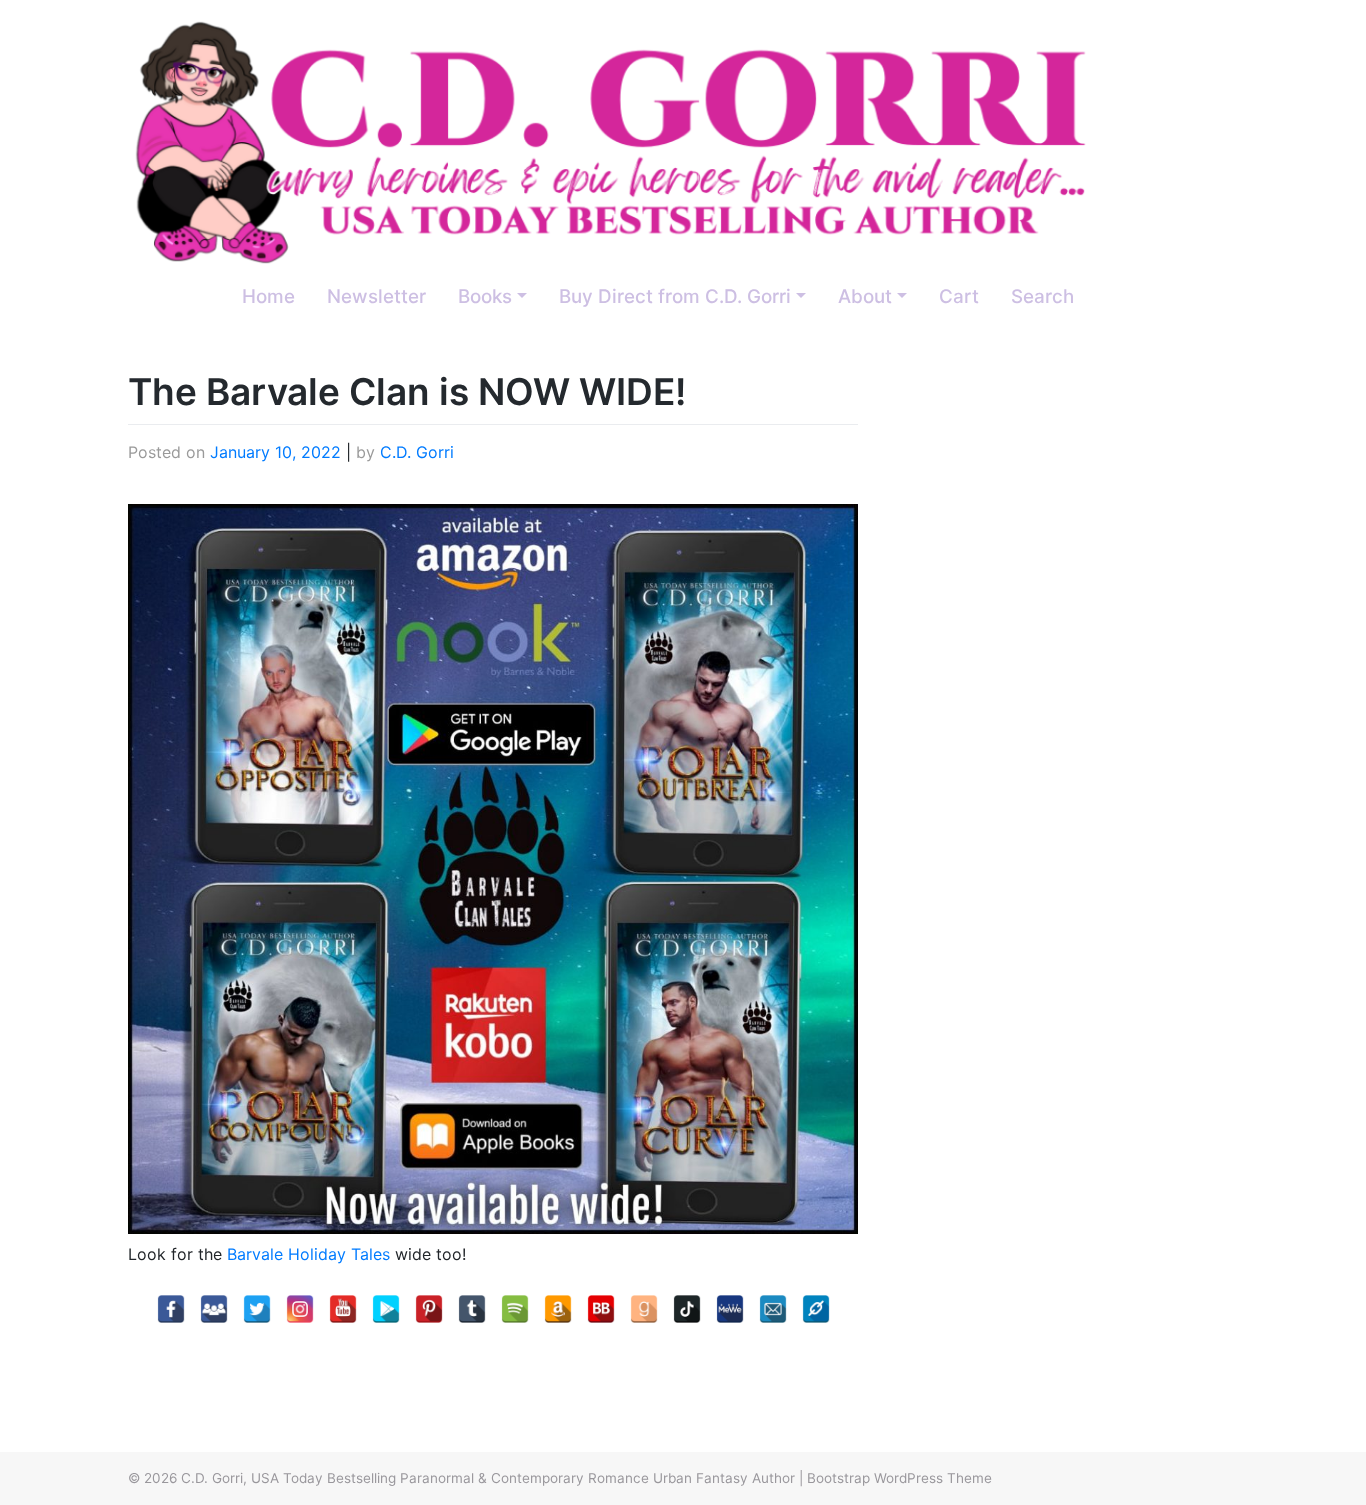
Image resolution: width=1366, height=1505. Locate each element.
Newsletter (376, 296)
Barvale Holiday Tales (308, 1254)
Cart (959, 296)
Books (485, 296)
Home (268, 296)
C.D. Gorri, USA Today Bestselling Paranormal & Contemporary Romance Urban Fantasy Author (488, 1478)
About (865, 296)
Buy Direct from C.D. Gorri (675, 296)
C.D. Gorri (417, 452)
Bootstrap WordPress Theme (899, 1478)
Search (1042, 296)
